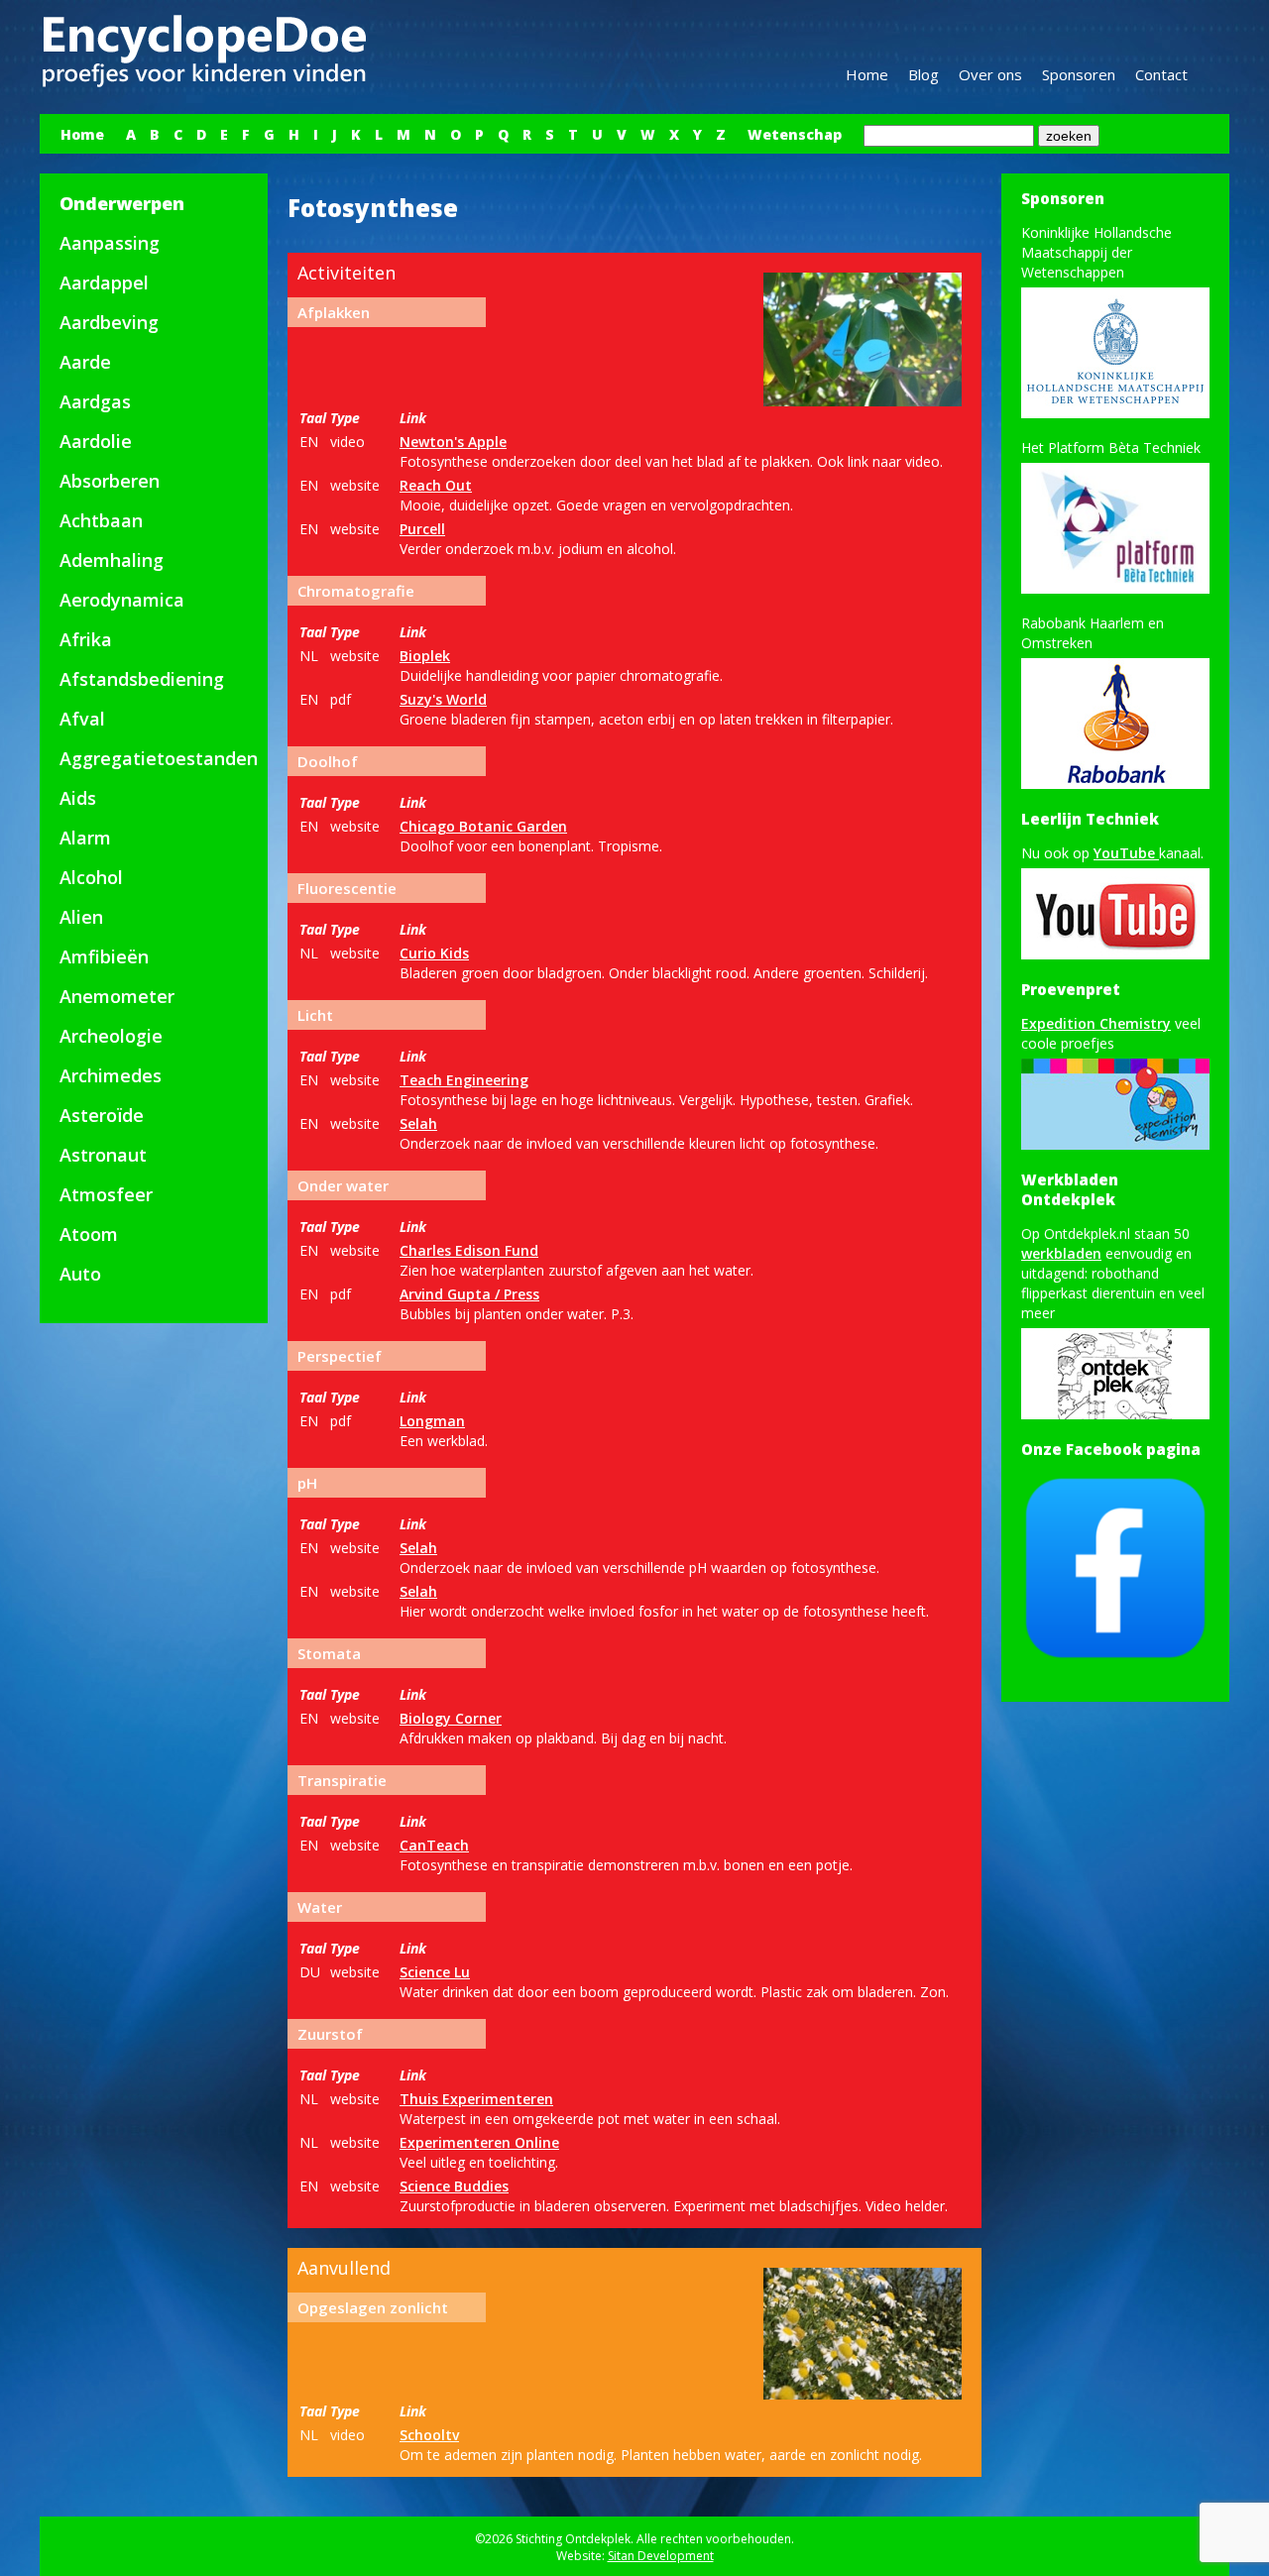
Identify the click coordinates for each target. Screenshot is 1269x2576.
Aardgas (95, 401)
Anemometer (117, 996)
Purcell (422, 529)
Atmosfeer (106, 1194)
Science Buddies (454, 2186)
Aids (78, 798)
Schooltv (429, 2435)
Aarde (85, 362)
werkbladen (1061, 1253)
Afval (82, 719)
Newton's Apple (453, 442)
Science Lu (435, 1972)
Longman (432, 1421)
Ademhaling (112, 560)
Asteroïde (102, 1115)
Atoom (89, 1234)
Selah (418, 1123)
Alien (81, 917)
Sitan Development (661, 2556)
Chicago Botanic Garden (483, 826)
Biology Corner (451, 1718)
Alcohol (91, 877)
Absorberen (110, 481)
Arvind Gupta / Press (469, 1294)
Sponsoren (1079, 74)
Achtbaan (101, 520)
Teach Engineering (464, 1080)
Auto (80, 1274)
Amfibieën (104, 956)
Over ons (990, 74)
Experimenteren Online (479, 2142)
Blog (923, 74)
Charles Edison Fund (469, 1250)
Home (867, 74)
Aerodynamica (122, 600)
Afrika (86, 639)
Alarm (85, 838)
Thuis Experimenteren (476, 2099)
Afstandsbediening (142, 679)
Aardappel (104, 282)
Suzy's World (443, 699)
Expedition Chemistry (1096, 1023)
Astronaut (103, 1155)
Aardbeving (109, 322)
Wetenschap (795, 134)
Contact (1161, 74)
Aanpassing (110, 243)
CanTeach (434, 1845)
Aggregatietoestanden (159, 758)
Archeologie (111, 1036)
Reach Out (436, 485)
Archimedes (111, 1075)
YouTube (1126, 853)
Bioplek (425, 656)
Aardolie (96, 441)
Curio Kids (434, 953)
